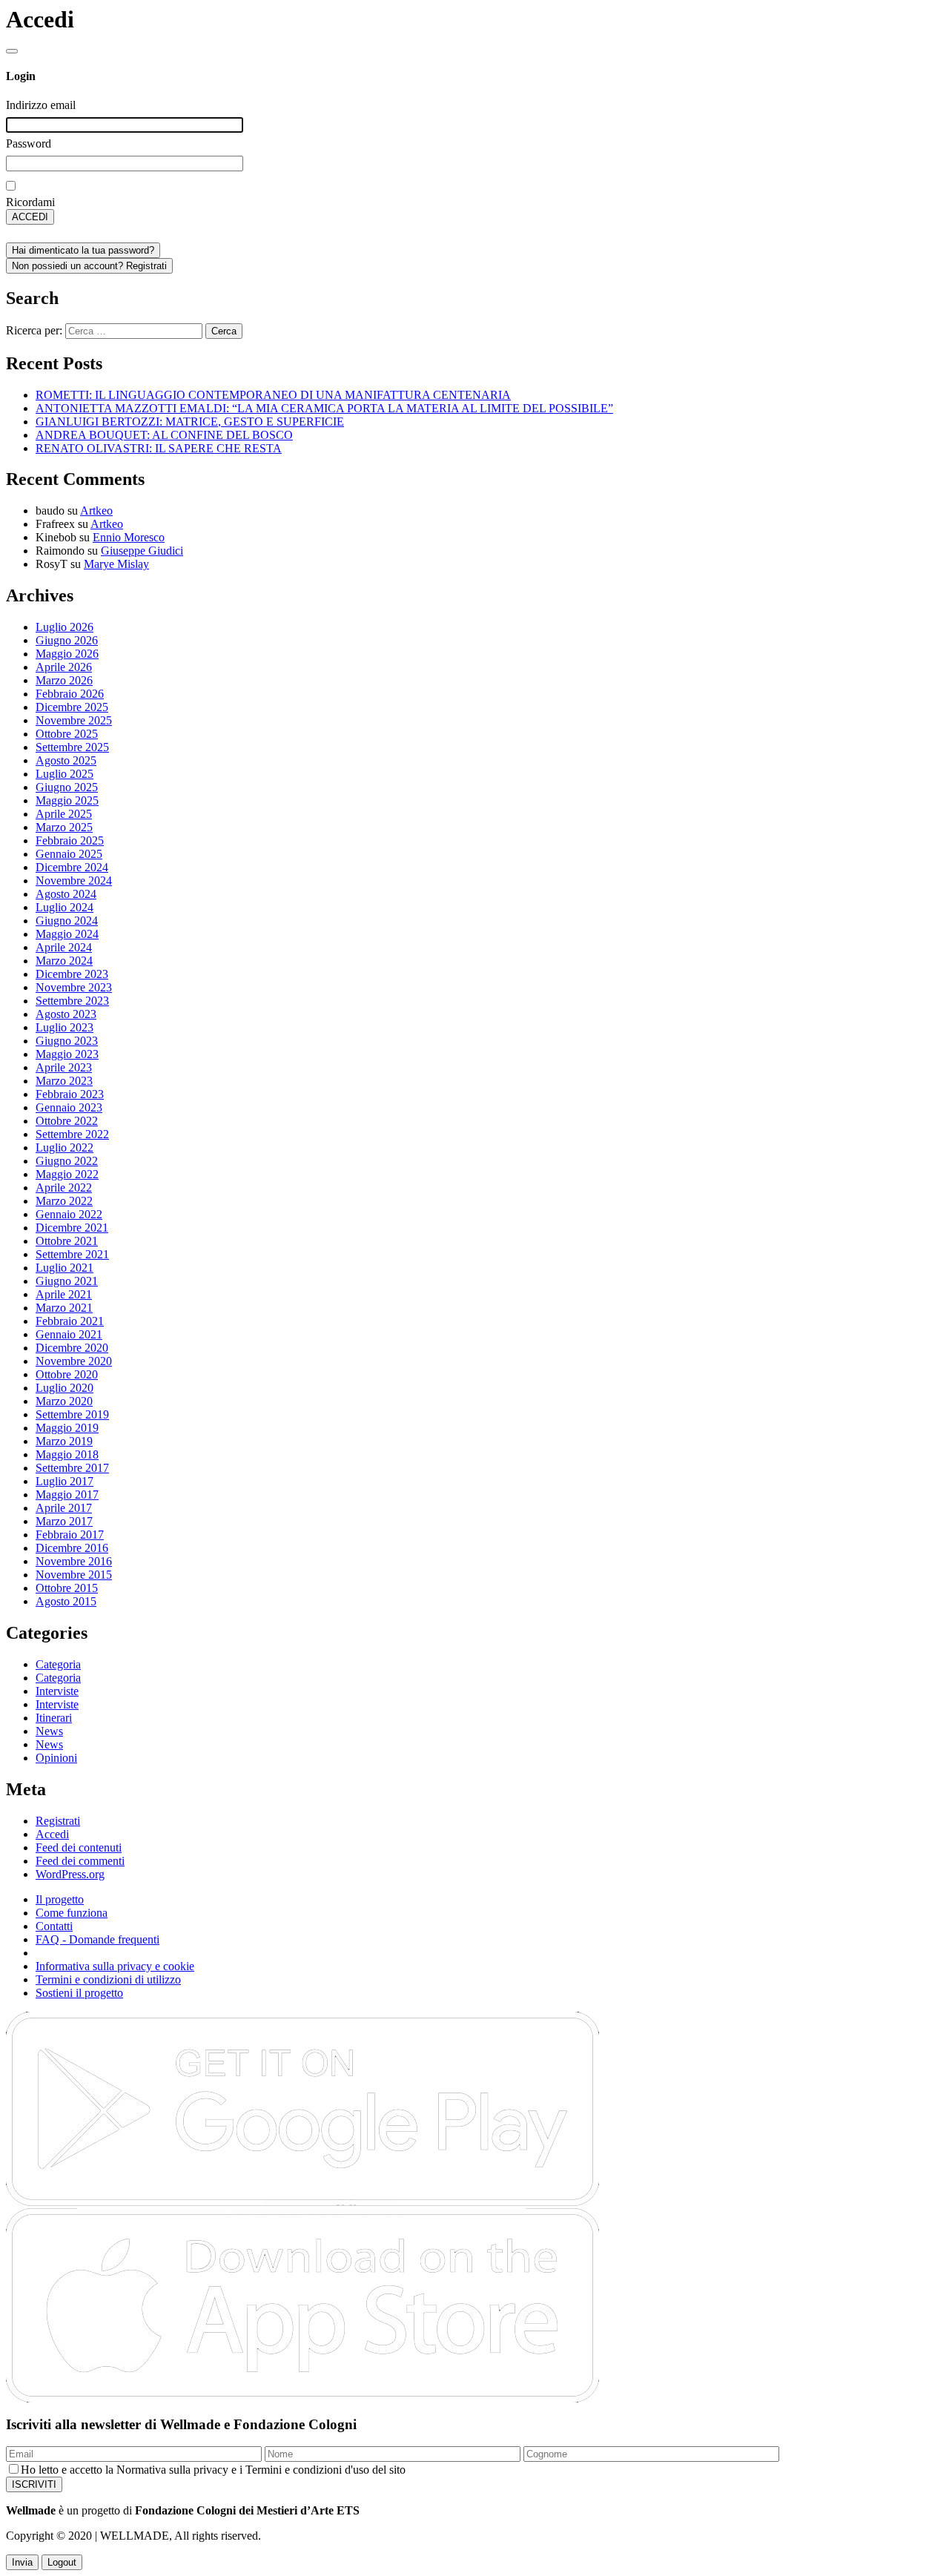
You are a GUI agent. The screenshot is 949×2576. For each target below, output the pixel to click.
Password (29, 143)
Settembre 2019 (72, 1414)
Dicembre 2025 (72, 707)
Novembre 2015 (74, 1575)
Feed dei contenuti (79, 1847)
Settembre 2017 (72, 1468)
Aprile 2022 (64, 1188)
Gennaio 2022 (69, 1214)
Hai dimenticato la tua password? (83, 250)
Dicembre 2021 (72, 1228)
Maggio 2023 (67, 1054)
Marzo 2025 (64, 827)
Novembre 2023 (74, 987)
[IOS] (302, 2398)
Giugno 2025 (67, 787)
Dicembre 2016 (72, 1548)
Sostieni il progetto (79, 1993)
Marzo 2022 (64, 1201)
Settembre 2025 (72, 747)
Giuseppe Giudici (142, 551)
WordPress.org (70, 1874)
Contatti (54, 1926)
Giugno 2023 (67, 1041)
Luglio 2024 (65, 907)
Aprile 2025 (64, 814)
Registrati (58, 1821)
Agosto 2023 (66, 1014)
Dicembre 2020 (72, 1348)
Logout (62, 2562)
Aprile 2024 (64, 947)
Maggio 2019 (67, 1428)
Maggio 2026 (67, 654)
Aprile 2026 (64, 667)
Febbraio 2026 (70, 694)
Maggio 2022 (67, 1174)
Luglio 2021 (65, 1268)
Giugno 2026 (67, 640)
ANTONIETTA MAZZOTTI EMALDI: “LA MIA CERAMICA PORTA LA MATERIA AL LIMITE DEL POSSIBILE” (324, 408)
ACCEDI (30, 217)
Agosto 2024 (66, 894)
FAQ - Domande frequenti (97, 1939)
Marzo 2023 (64, 1081)
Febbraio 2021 (70, 1321)
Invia (22, 2562)
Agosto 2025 (66, 760)
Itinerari (54, 1718)
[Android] (302, 2203)
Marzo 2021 (64, 1308)
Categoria (58, 1664)
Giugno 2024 (67, 921)
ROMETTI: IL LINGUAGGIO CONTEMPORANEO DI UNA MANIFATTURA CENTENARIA (273, 395)
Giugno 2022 (67, 1161)
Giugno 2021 (67, 1281)
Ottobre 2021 (67, 1241)
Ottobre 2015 (67, 1588)
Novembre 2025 (74, 720)
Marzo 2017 (64, 1521)
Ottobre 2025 (67, 734)
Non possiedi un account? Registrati (89, 266)
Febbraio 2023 (70, 1094)
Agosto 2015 (66, 1601)
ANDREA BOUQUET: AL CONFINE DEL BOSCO (164, 435)
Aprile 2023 (64, 1067)
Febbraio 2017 (70, 1535)
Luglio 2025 (65, 774)
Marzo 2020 (64, 1401)
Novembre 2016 (74, 1561)
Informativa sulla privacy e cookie (115, 1966)
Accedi (52, 1834)
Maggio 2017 (67, 1495)
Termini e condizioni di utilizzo (108, 1979)
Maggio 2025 (67, 800)
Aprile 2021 (64, 1294)
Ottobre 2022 (67, 1121)
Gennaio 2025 (69, 854)
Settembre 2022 (72, 1134)
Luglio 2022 (65, 1147)
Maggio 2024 (67, 934)
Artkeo (96, 511)
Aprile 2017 (64, 1508)
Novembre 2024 (74, 881)
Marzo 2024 (64, 961)
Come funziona (72, 1913)
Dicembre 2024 (72, 867)
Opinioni (56, 1758)
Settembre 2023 (72, 1001)
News (49, 1731)
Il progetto (60, 1899)
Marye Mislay (116, 564)
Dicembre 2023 (72, 974)
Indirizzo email (41, 105)
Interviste (57, 1691)
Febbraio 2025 (70, 840)
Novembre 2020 (74, 1361)
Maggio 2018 (67, 1454)
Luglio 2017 (65, 1481)
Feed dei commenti (80, 1861)
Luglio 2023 (65, 1027)
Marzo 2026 (64, 680)
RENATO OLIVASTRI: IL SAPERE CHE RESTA (159, 448)
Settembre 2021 (72, 1254)
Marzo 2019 (64, 1441)
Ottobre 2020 (67, 1374)
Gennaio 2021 (69, 1334)
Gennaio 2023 (69, 1107)
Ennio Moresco (129, 537)
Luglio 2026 (65, 627)
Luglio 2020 (65, 1388)
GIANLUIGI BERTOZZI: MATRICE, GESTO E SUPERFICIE (190, 422)
